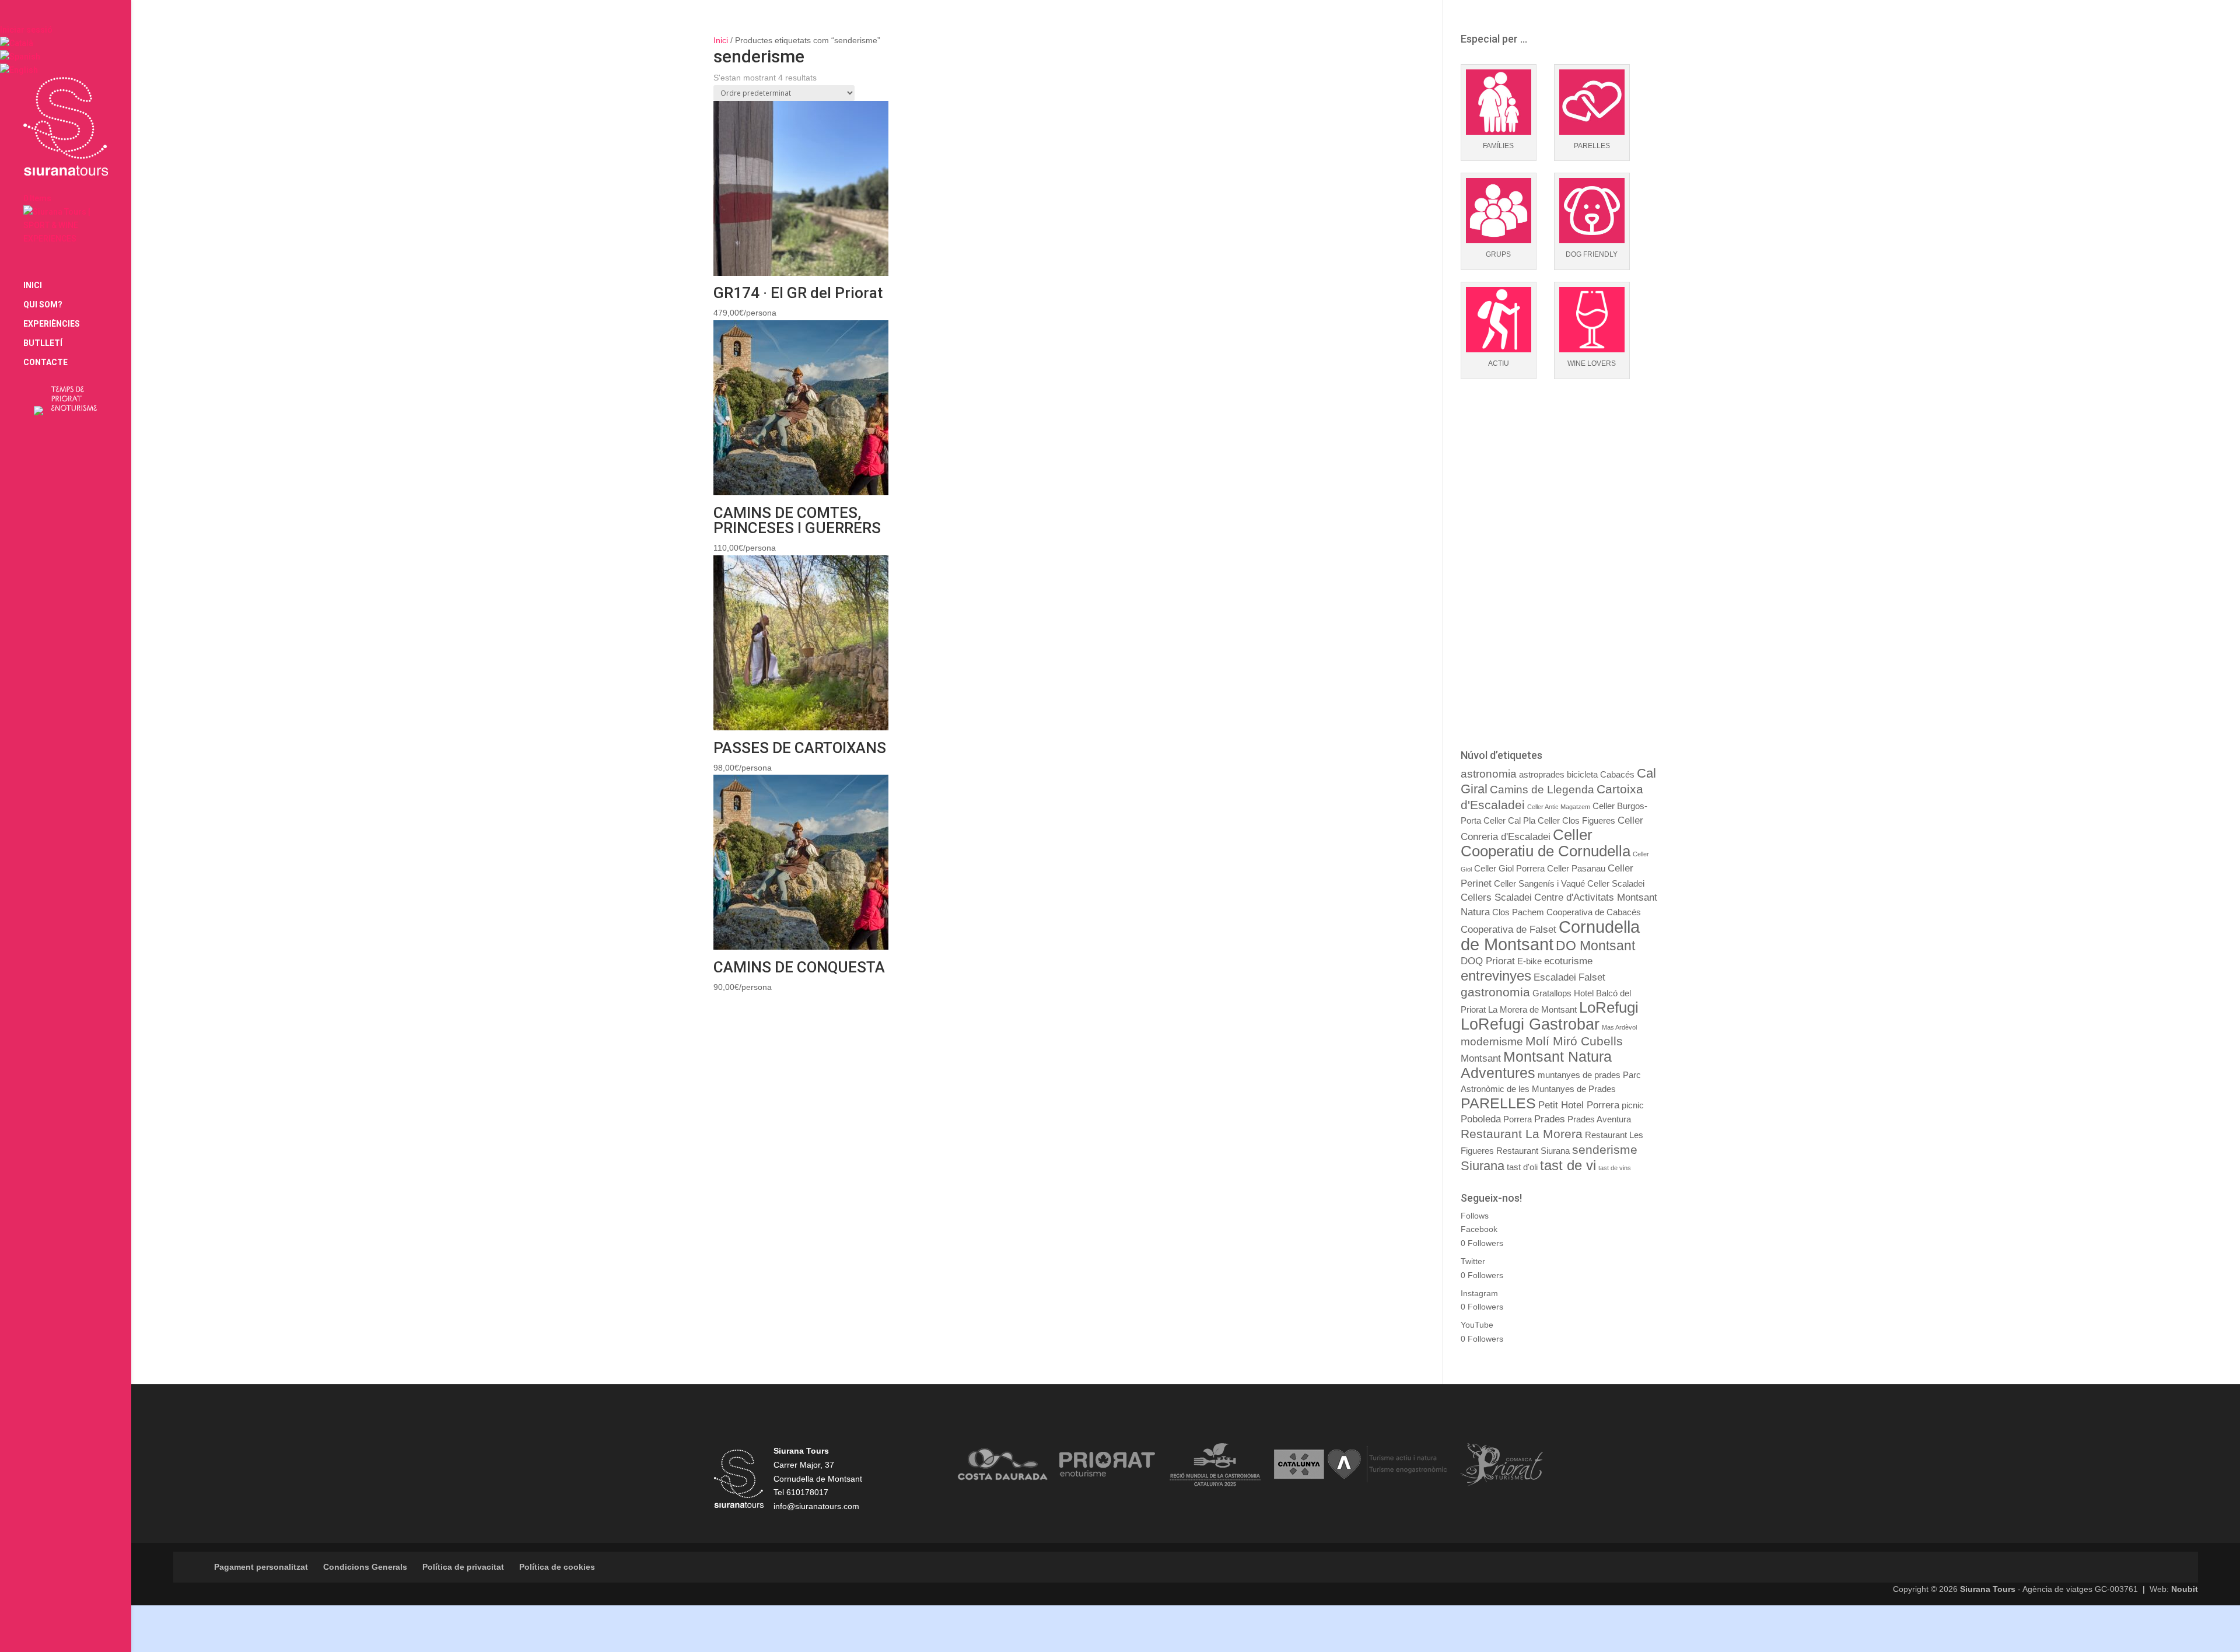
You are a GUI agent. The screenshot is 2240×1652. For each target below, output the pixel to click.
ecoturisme (1568, 961)
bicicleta (1582, 775)
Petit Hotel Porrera (1579, 1105)
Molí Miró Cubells (1574, 1041)
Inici (721, 40)
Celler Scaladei (1616, 884)
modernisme (1492, 1042)
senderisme (1605, 1149)
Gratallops (1552, 993)
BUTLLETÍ (43, 343)
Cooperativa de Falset (1508, 929)
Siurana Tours (1988, 1589)
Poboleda (1481, 1119)
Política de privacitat (463, 1567)
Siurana (1483, 1166)
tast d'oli (1522, 1167)
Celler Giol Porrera (1509, 869)
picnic (1633, 1105)
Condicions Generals (365, 1567)
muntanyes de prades (1579, 1075)
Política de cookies (557, 1567)
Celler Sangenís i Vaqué (1539, 884)
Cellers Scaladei (1496, 897)
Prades (1550, 1119)
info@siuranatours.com (816, 1506)
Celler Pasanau (1576, 869)
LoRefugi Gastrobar (1530, 1024)
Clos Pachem (1518, 912)
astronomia (1489, 774)
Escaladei (1555, 977)
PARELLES (1498, 1103)
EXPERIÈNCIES (52, 324)
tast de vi (1568, 1165)
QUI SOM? (43, 305)
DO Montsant (1595, 946)
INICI (33, 286)
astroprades (1542, 775)
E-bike (1529, 961)
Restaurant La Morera (1522, 1134)
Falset (1592, 977)
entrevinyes (1496, 976)
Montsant (1481, 1058)
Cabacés (1617, 775)
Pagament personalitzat (261, 1567)
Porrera (1518, 1119)
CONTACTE (45, 363)
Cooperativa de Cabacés (1594, 912)
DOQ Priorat (1488, 961)
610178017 (807, 1492)
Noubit (2185, 1589)
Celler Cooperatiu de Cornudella (1546, 843)
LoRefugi (1609, 1007)
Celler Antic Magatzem (1559, 807)
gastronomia (1495, 992)
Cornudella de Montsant (1550, 935)
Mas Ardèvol (1619, 1027)
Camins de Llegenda (1542, 790)
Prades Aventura (1599, 1119)
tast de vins (1615, 1168)
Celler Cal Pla (1509, 821)
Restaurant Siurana (1533, 1151)
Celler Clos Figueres (1576, 821)
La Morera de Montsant (1532, 1010)
